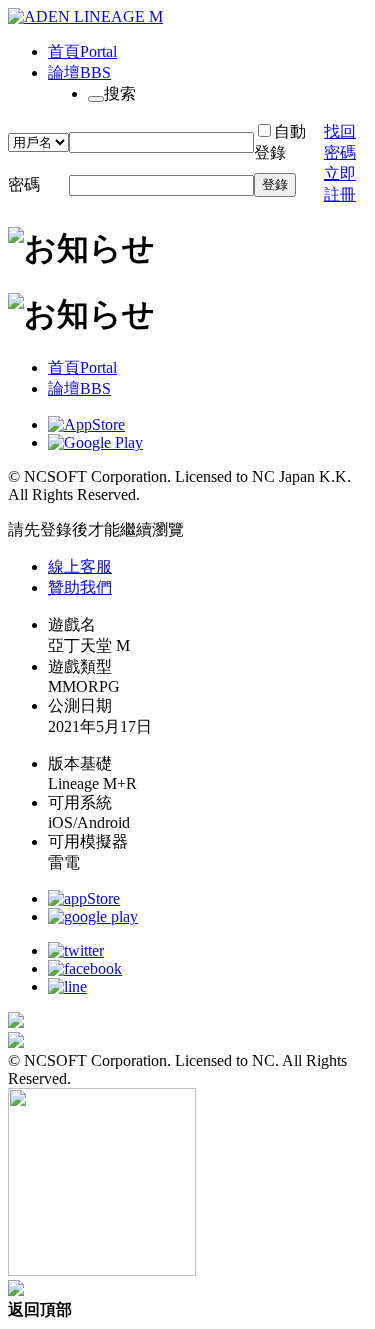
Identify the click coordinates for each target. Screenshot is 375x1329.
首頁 (82, 51)
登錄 (275, 184)
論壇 (79, 72)
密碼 (24, 184)
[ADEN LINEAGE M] (85, 16)
